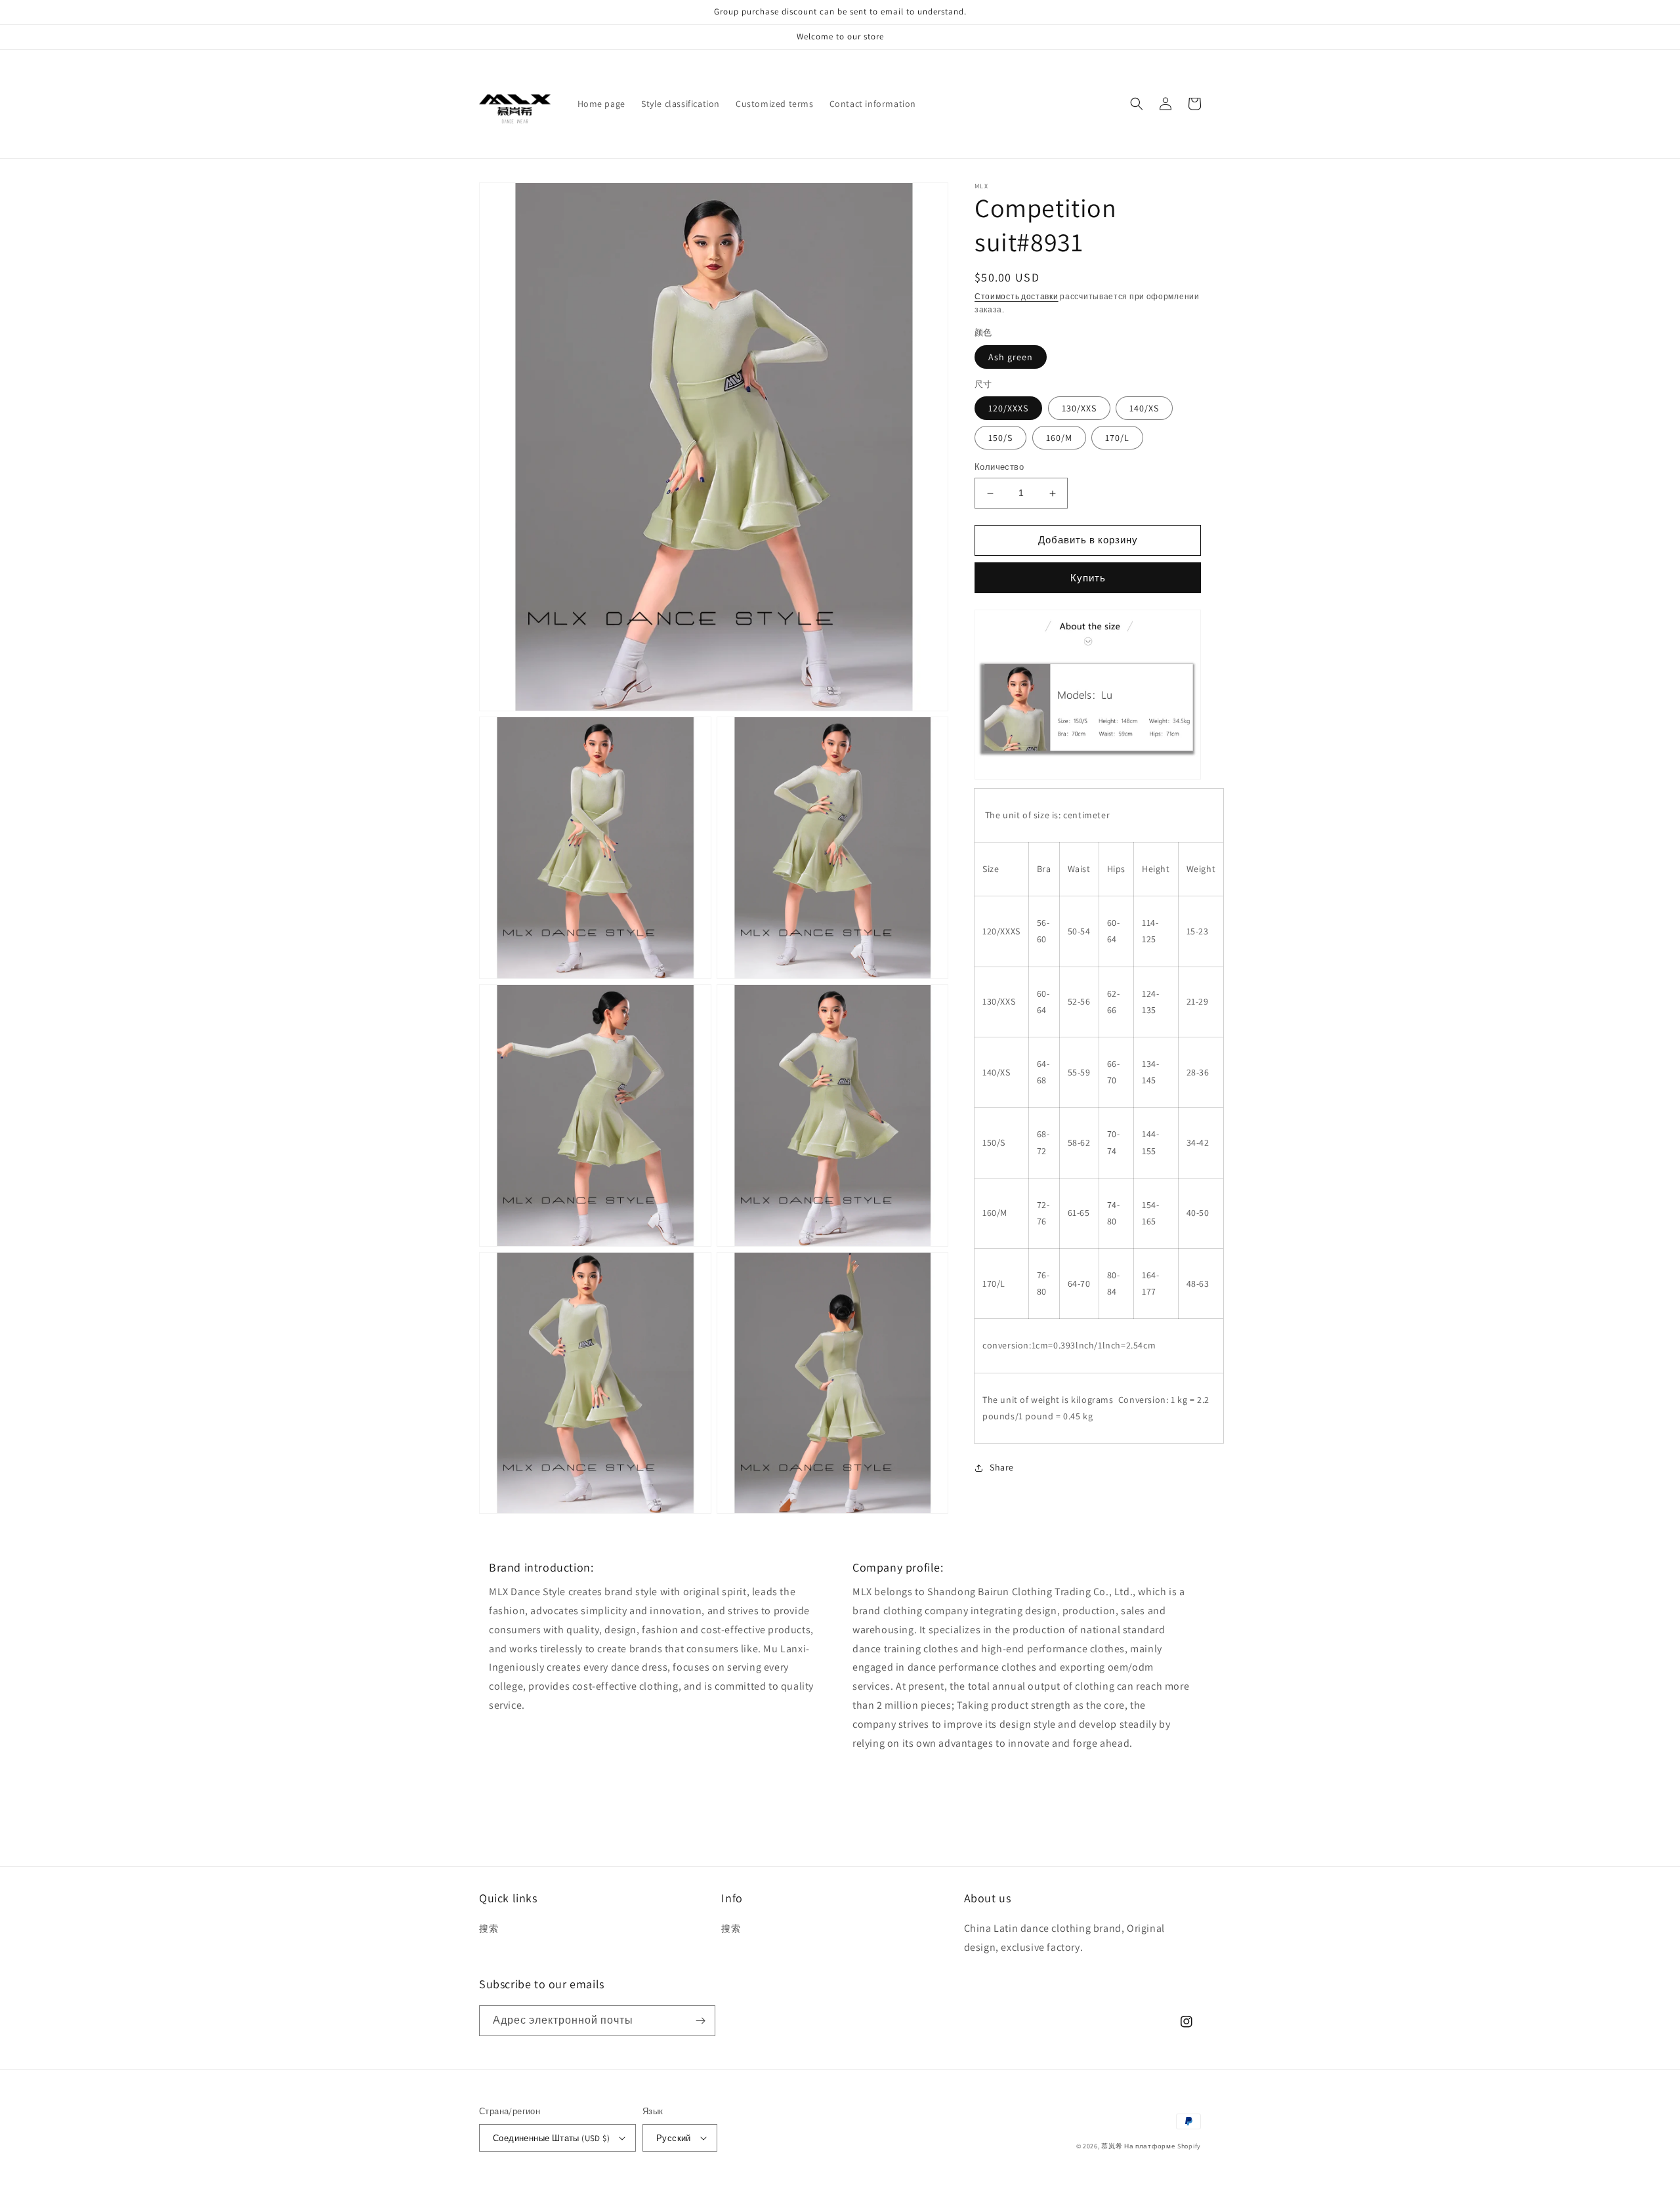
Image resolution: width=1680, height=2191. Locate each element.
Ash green (1011, 357)
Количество (999, 468)
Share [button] (1002, 1467)
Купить (1088, 578)
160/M (1059, 438)
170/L (1117, 438)
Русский (674, 2138)
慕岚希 (1112, 2146)
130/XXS (1079, 409)
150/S (1000, 438)
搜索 (489, 1929)
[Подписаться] (700, 2021)
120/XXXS (1008, 409)
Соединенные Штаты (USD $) (551, 2138)
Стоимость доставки (1017, 296)
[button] (1137, 104)
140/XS (1144, 409)
